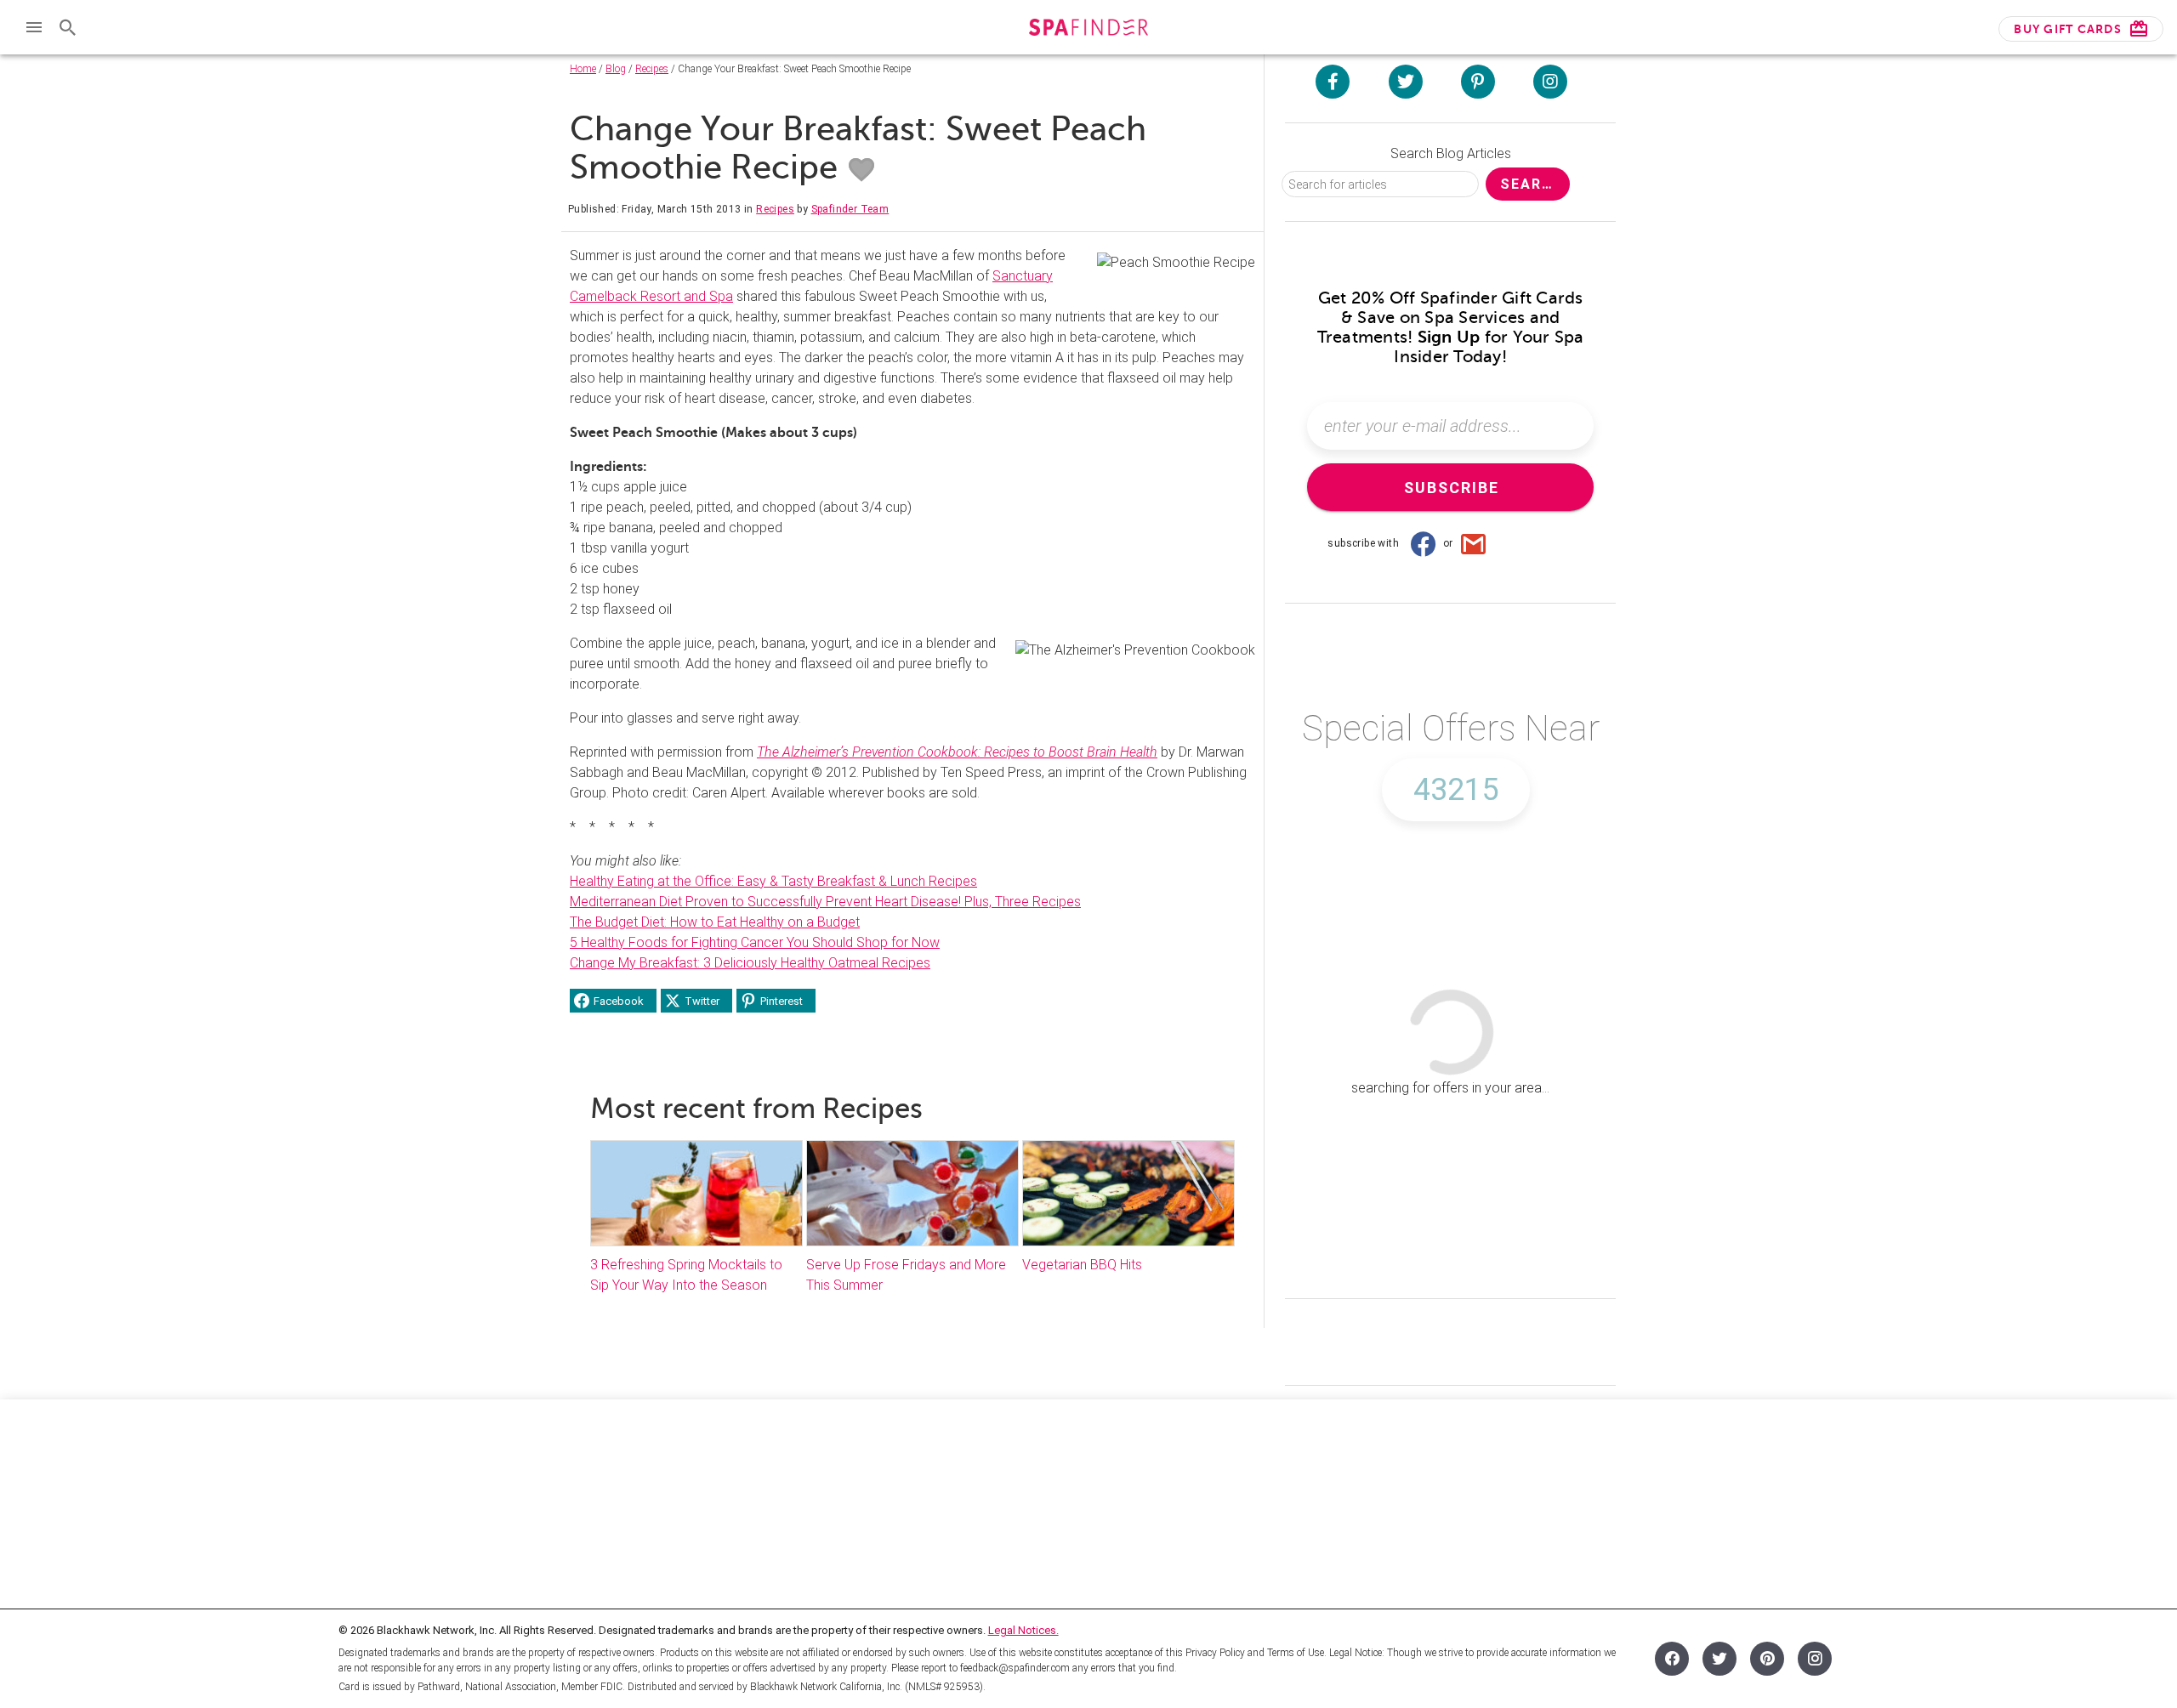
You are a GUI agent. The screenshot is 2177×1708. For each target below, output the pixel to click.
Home (583, 69)
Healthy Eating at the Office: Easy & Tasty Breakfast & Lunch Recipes (773, 881)
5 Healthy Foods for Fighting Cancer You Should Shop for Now (755, 942)
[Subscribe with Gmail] (1474, 543)
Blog (616, 69)
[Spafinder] (1088, 29)
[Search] (68, 27)
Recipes (652, 69)
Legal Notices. (1023, 1630)
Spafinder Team (850, 209)
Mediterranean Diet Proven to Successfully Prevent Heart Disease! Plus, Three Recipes (825, 902)
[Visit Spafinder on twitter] (1406, 82)
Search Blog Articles (1451, 153)
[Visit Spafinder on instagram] (1550, 82)
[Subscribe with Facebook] (1423, 543)
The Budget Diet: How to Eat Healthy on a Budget (715, 922)
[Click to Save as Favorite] (861, 170)
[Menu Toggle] (34, 27)
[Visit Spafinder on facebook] (1333, 82)
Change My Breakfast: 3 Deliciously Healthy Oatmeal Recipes (750, 963)
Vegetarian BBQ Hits (1082, 1265)
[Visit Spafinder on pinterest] (1478, 82)
